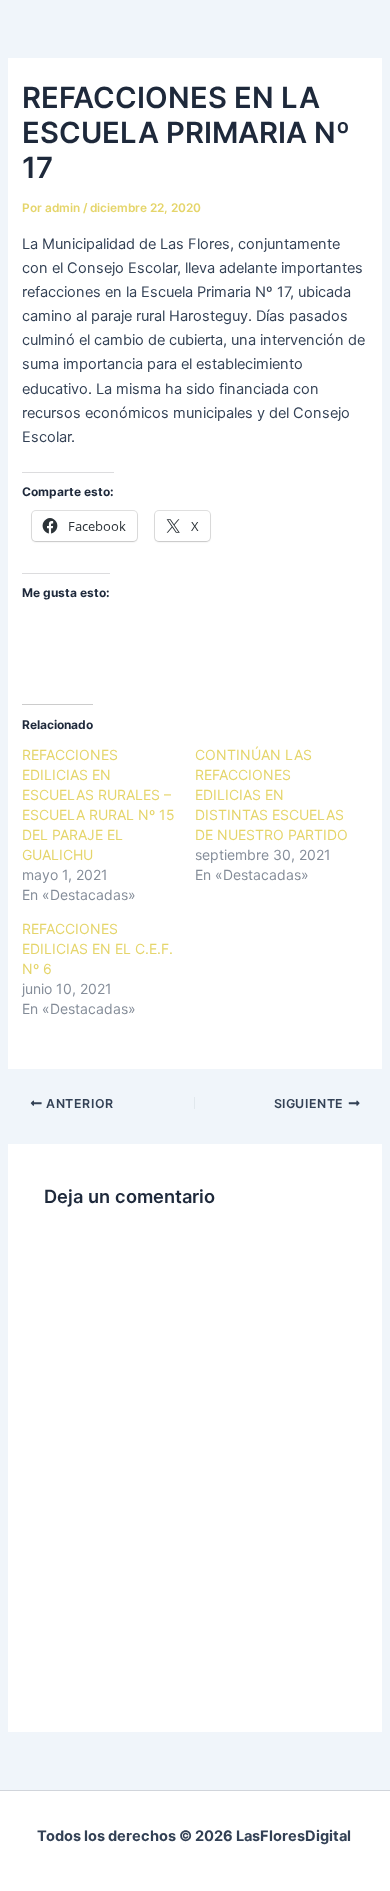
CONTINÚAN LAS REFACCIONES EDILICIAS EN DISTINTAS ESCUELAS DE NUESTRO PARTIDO (271, 794)
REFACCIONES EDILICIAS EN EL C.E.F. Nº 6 (97, 948)
